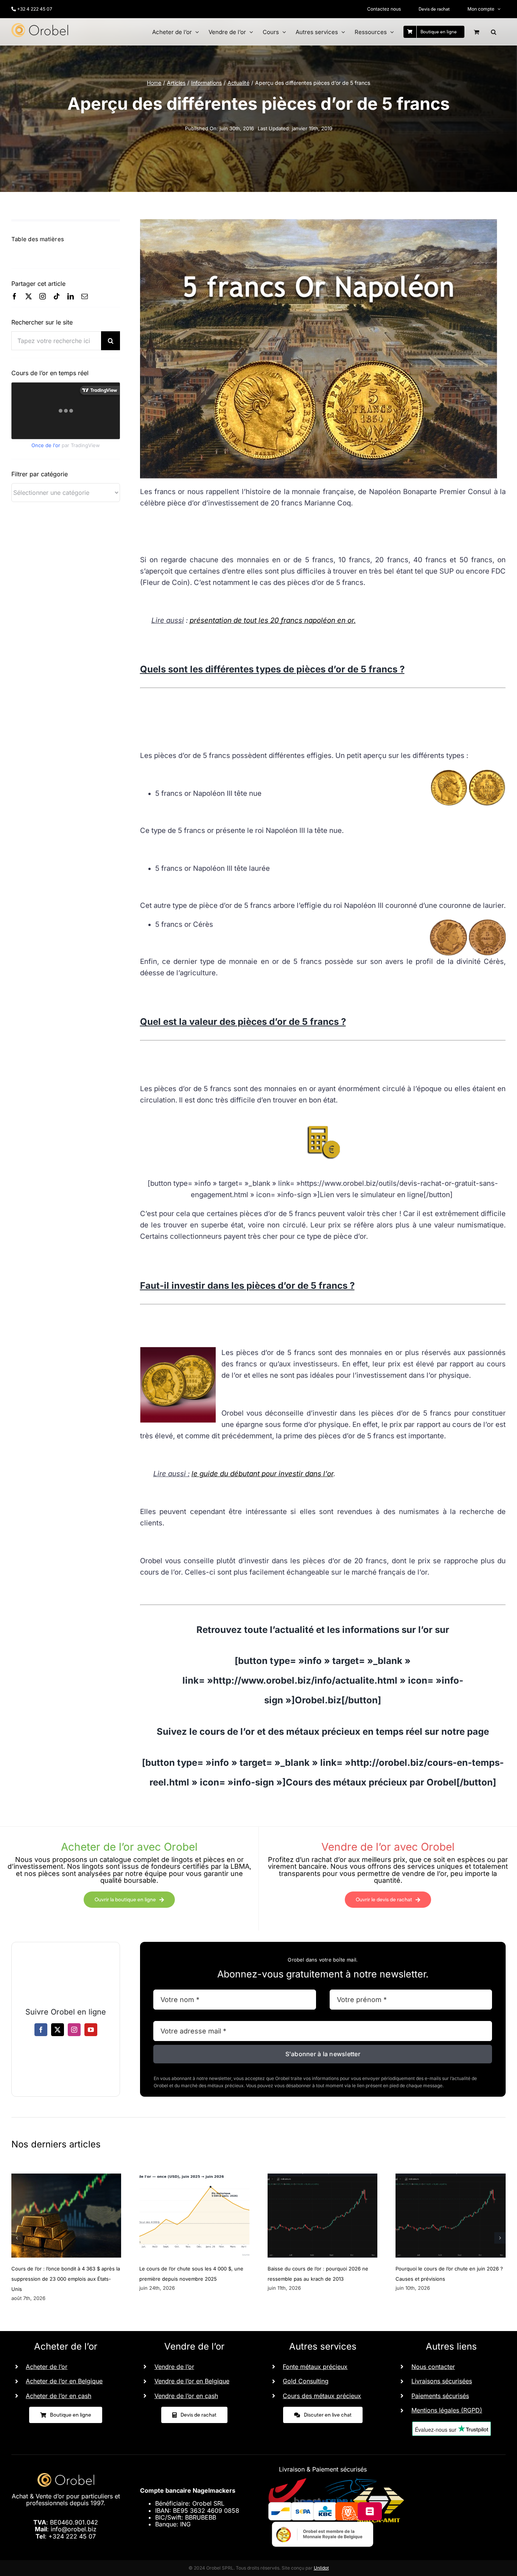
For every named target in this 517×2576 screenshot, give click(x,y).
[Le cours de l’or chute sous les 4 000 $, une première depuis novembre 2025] (194, 2177)
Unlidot (321, 2568)
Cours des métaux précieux (322, 2396)
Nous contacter (433, 2367)
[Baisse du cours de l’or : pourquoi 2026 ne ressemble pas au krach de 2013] (323, 2177)
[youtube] (91, 2030)
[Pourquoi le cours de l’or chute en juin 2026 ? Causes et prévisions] (451, 2177)
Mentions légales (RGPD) (447, 2410)
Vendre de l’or (174, 2367)
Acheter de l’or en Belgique (64, 2381)
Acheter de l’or (47, 2367)
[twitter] (29, 296)
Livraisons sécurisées (442, 2381)
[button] (494, 32)
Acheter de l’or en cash (58, 2396)
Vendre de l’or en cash (186, 2396)
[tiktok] (57, 296)
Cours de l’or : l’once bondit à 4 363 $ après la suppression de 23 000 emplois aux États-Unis (66, 2279)
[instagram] (43, 296)
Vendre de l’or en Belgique (192, 2381)
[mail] (85, 296)
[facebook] (15, 296)
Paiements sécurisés (440, 2396)
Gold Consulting (306, 2381)
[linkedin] (71, 296)
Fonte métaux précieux (315, 2367)
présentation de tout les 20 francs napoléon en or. (273, 620)
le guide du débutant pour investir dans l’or (262, 1474)
